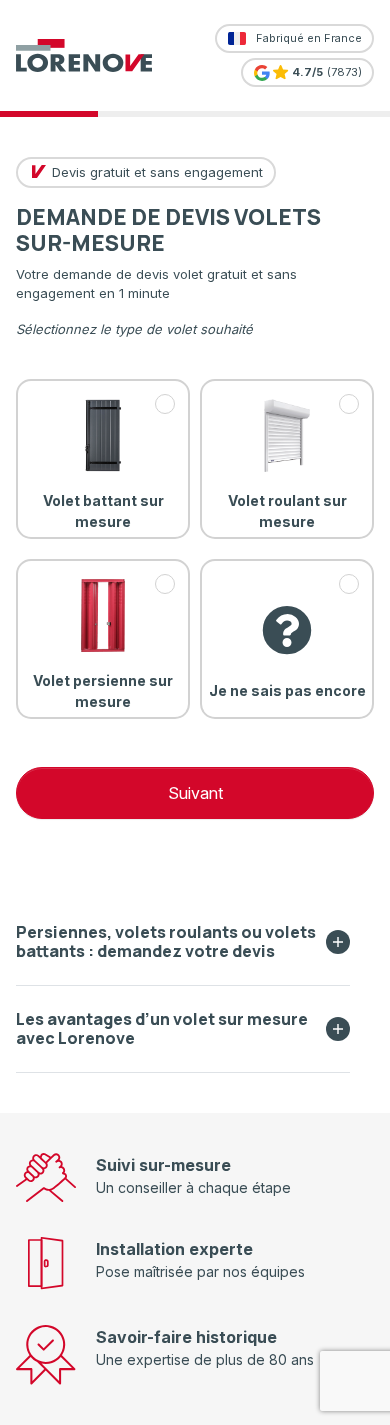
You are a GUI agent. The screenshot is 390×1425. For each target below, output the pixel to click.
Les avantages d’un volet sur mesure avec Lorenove (162, 1028)
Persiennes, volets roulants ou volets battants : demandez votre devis (166, 941)
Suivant (195, 793)
